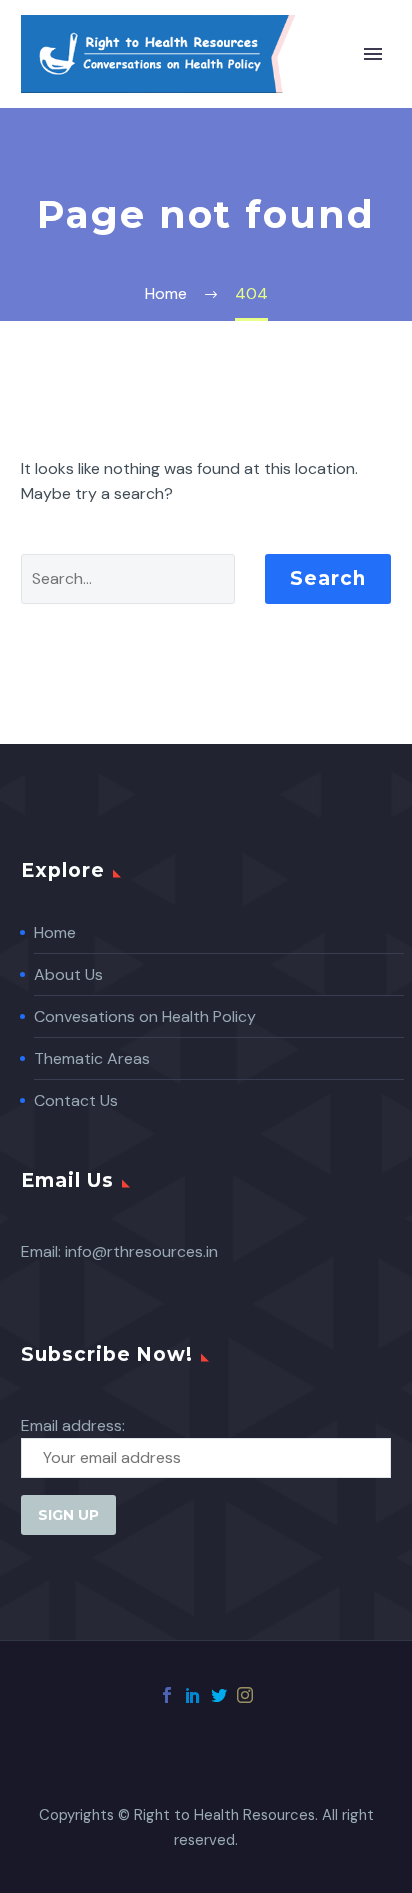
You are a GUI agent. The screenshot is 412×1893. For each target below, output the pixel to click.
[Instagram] (245, 1695)
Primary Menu (373, 54)
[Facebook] (167, 1695)
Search (328, 578)
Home (55, 932)
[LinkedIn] (193, 1695)
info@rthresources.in (141, 1251)
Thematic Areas (92, 1058)
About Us (68, 974)
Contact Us (76, 1100)
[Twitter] (219, 1695)
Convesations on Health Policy (145, 1016)
